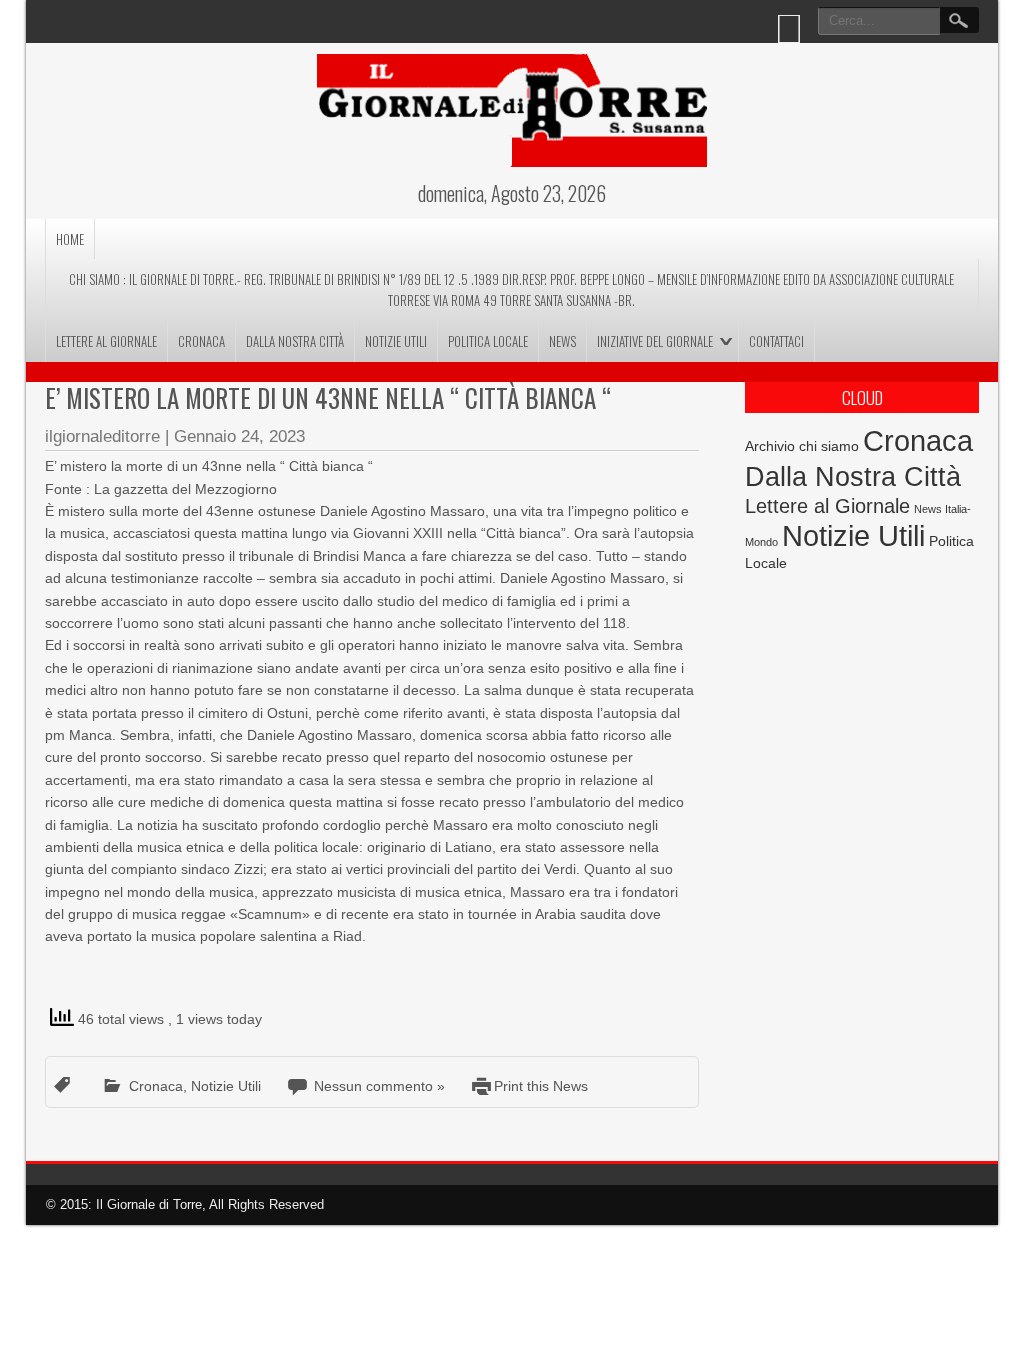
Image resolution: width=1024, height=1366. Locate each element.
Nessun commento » (379, 1086)
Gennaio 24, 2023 (239, 436)
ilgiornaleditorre (102, 436)
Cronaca (201, 341)
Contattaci (776, 341)
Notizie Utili (396, 341)
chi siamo (829, 446)
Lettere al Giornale (106, 341)
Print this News (541, 1086)
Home (70, 239)
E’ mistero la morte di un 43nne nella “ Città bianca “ (328, 397)
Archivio (770, 446)
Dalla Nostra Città (295, 341)
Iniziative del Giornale (655, 341)
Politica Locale (488, 341)
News (562, 341)
